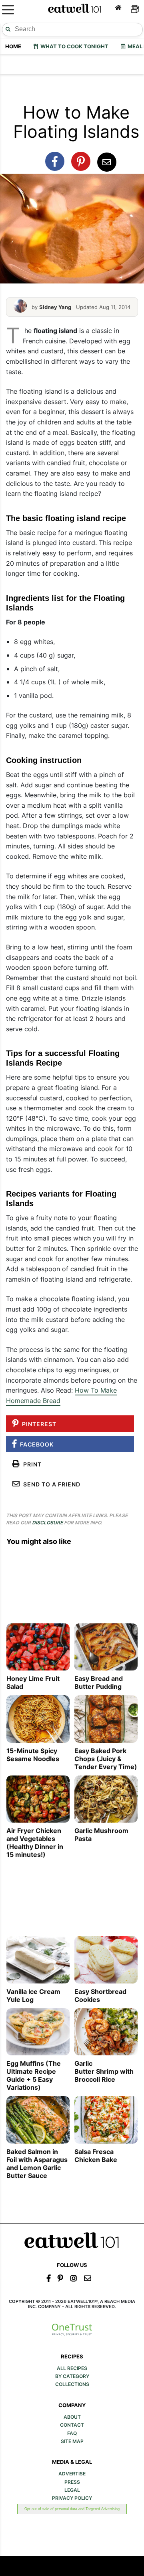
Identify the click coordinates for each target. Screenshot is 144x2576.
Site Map (72, 2441)
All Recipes (72, 2368)
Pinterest (38, 1424)
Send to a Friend (50, 1484)
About (72, 2417)
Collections (72, 2384)
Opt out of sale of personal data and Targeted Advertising (72, 2509)
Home (13, 46)
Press (72, 2482)
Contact (72, 2425)
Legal (72, 2490)
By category (72, 2376)
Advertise (72, 2474)
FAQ (72, 2433)
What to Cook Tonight (73, 46)
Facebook (35, 1444)
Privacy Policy (72, 2498)
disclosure (47, 1523)
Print (31, 1464)
